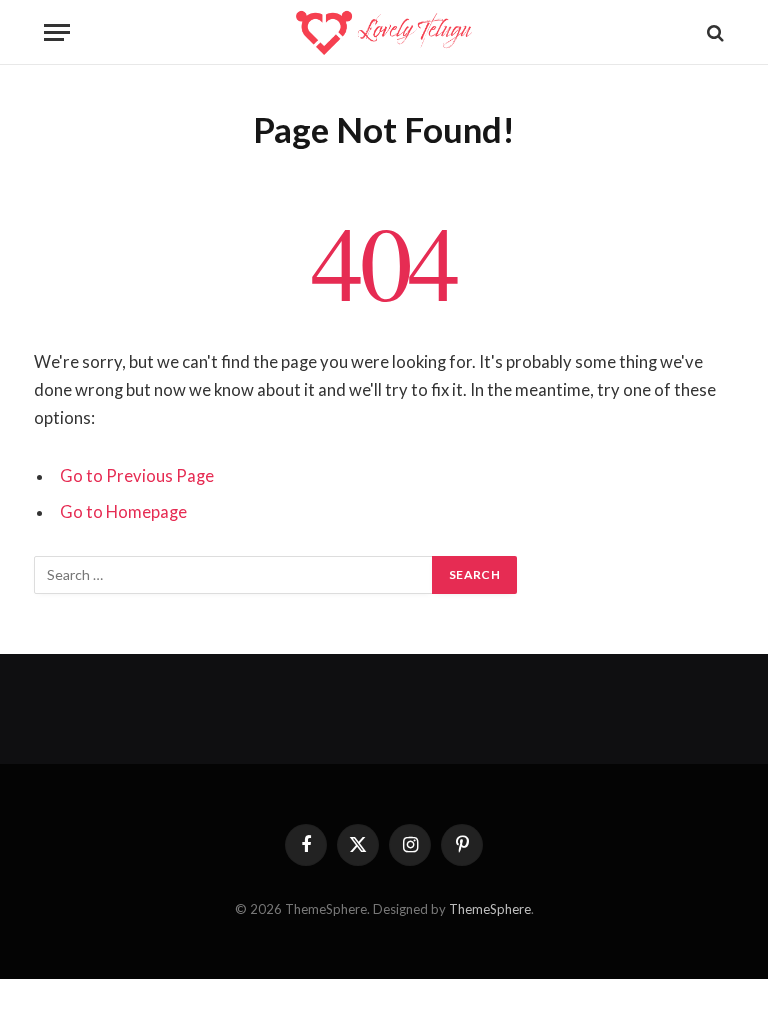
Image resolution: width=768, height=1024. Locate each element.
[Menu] (57, 32)
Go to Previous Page (137, 476)
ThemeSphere (490, 909)
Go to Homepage (123, 512)
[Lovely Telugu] (383, 32)
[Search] (713, 32)
